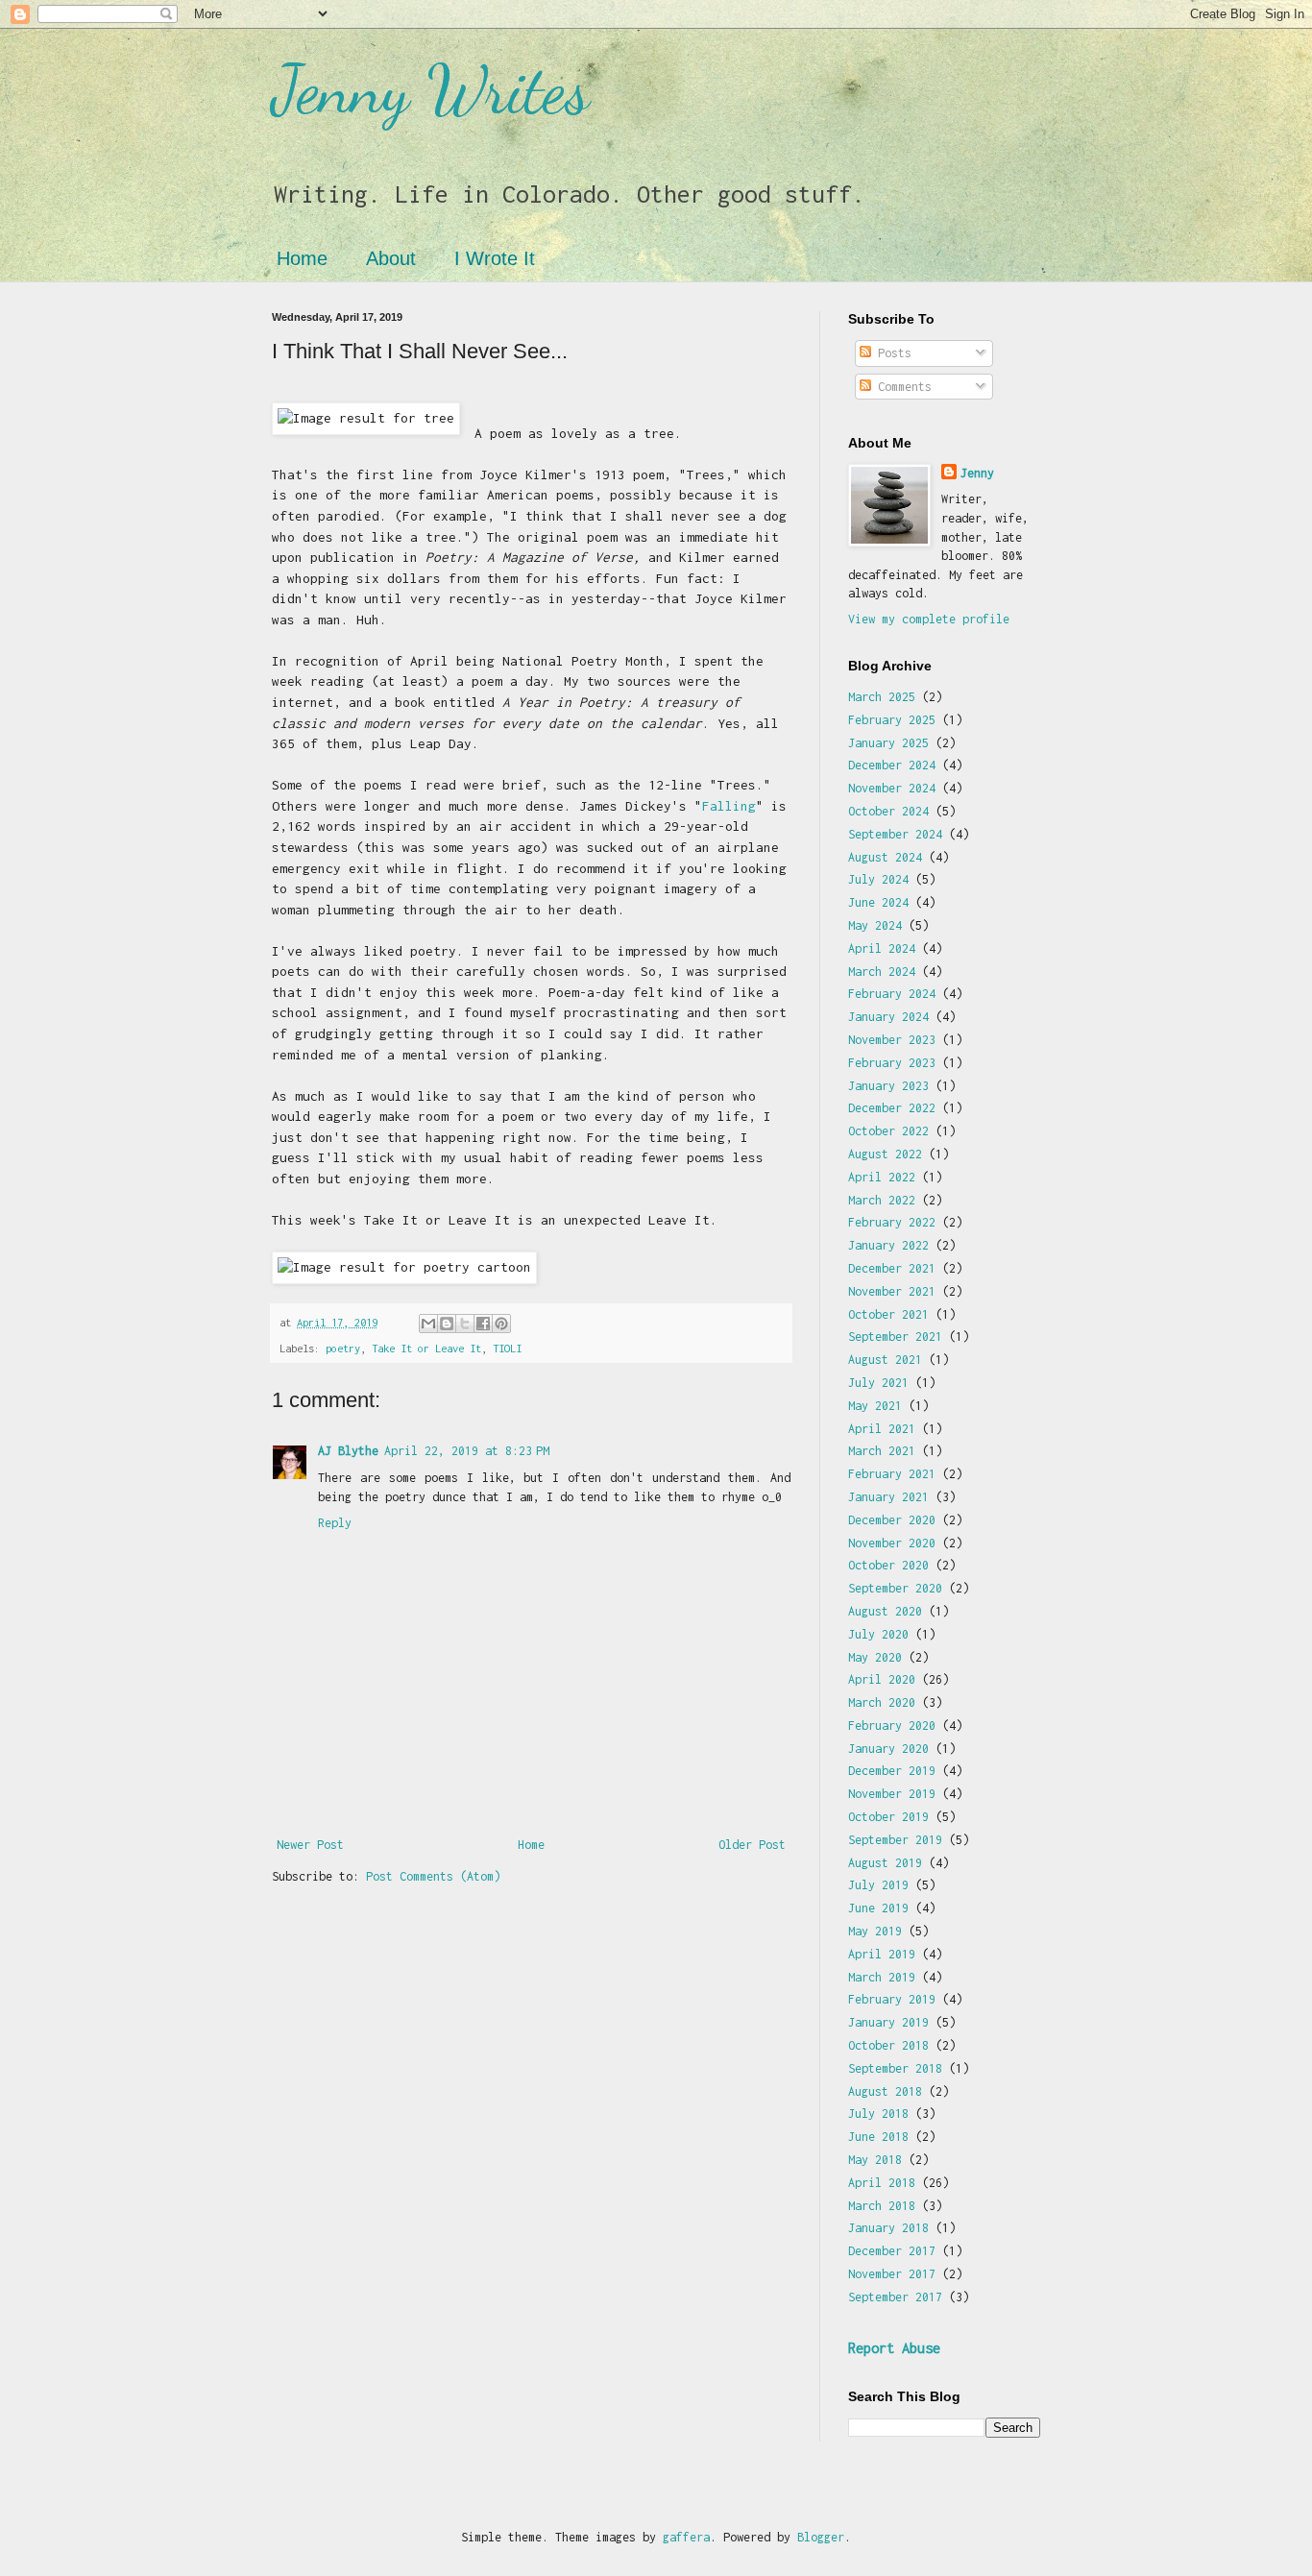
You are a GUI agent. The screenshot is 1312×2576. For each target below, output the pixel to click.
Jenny (977, 473)
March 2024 (882, 972)
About (391, 258)
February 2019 (892, 1999)
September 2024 (895, 834)
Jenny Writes (431, 90)
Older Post (752, 1845)
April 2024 (882, 948)
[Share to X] (465, 1324)
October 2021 (888, 1314)
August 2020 (885, 1611)
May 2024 (875, 925)
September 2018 (895, 2068)
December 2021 (892, 1268)
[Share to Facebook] (483, 1324)
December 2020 (892, 1520)
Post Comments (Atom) (433, 1876)
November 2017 (892, 2274)
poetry (343, 1348)
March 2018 (882, 2206)
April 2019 (882, 1954)
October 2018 (888, 2045)
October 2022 (888, 1131)
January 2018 (888, 2228)
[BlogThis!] (447, 1324)
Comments (901, 387)
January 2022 (888, 1245)
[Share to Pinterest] (501, 1324)
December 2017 (892, 2251)
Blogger (821, 2537)
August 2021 (885, 1360)
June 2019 (878, 1908)
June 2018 (878, 2137)
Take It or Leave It (426, 1348)
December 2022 (892, 1108)
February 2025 (892, 720)
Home (302, 258)
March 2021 (882, 1451)
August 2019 (885, 1863)
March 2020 (882, 1702)
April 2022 (882, 1177)
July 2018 (878, 2114)
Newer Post (310, 1845)
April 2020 (882, 1679)
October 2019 (888, 1817)
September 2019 (895, 1840)
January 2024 (888, 1017)
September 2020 (895, 1588)
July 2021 (878, 1383)
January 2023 (888, 1086)
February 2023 (892, 1063)
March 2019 (882, 1977)
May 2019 (875, 1931)
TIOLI (507, 1348)
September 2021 (895, 1337)
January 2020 (888, 1749)
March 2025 (882, 697)
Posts (891, 353)
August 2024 (885, 857)
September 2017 (895, 2297)
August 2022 (885, 1154)
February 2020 (892, 1725)
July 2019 (878, 1885)
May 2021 (875, 1406)
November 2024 (892, 788)
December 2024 (892, 765)
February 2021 (892, 1474)
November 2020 (892, 1543)
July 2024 (878, 879)
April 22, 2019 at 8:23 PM (467, 1451)
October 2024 (888, 811)
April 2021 (882, 1429)
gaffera (686, 2537)
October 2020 (888, 1565)
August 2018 (885, 2091)
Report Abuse (894, 2348)
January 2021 (888, 1497)
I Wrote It (495, 258)
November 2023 (892, 1040)
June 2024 (878, 902)
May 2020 (875, 1657)
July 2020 (878, 1634)
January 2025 (888, 743)
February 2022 (892, 1222)
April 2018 (882, 2183)
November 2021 (892, 1291)
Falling (729, 806)
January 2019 (888, 2022)
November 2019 (892, 1794)
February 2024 (892, 994)
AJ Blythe (348, 1451)
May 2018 (875, 2160)
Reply (335, 1523)
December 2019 (892, 1771)
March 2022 (882, 1200)
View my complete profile (929, 619)
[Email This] (428, 1324)
